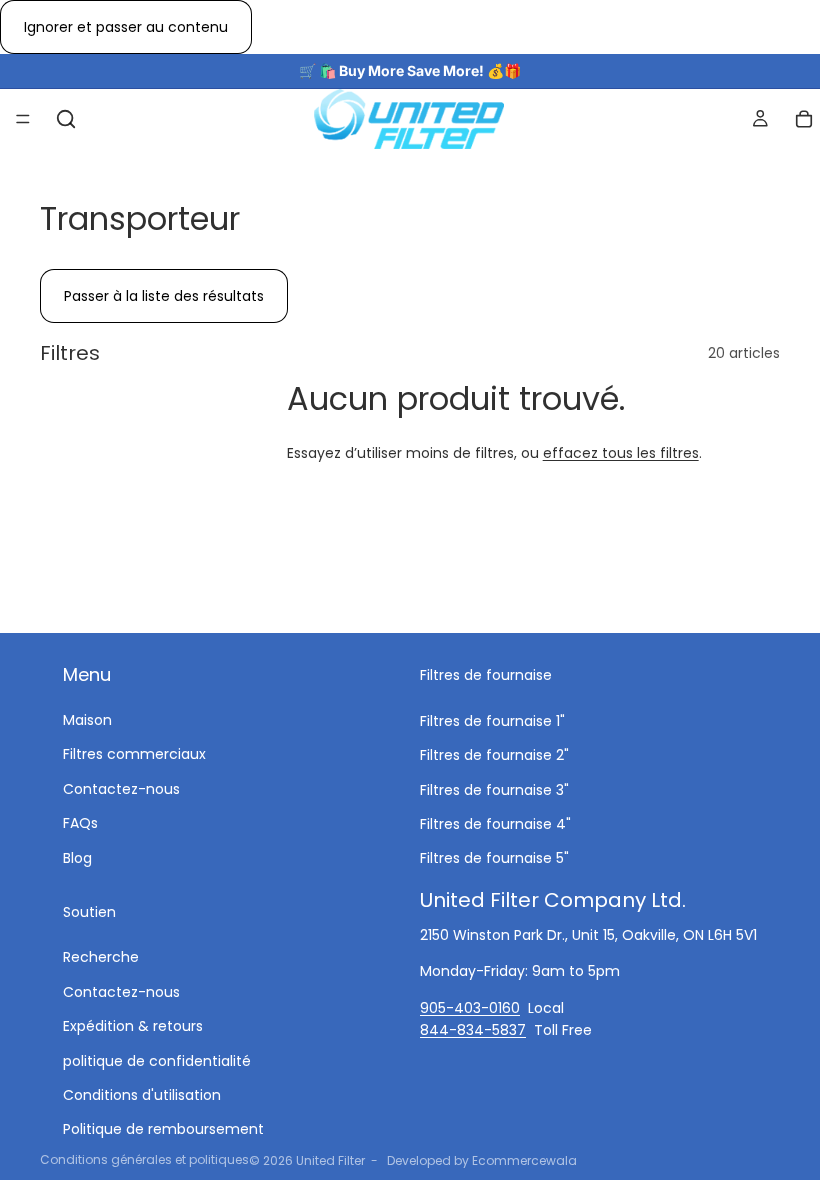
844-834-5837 (473, 1030)
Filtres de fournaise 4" (495, 824)
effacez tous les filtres (621, 453)
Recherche (101, 957)
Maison (87, 720)
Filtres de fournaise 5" (494, 858)
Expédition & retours (133, 1026)
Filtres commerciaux (134, 754)
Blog (77, 858)
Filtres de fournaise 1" (492, 721)
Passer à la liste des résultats (164, 296)
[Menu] (23, 120)
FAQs (80, 823)
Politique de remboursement (163, 1129)
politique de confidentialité (157, 1061)
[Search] (66, 119)
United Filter (330, 1160)
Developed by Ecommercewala (482, 1160)
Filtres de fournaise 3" (494, 790)
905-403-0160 (470, 1007)
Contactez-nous (121, 789)
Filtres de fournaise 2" (494, 755)
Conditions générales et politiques (144, 1159)
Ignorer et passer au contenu (126, 27)
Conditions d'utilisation (142, 1095)
